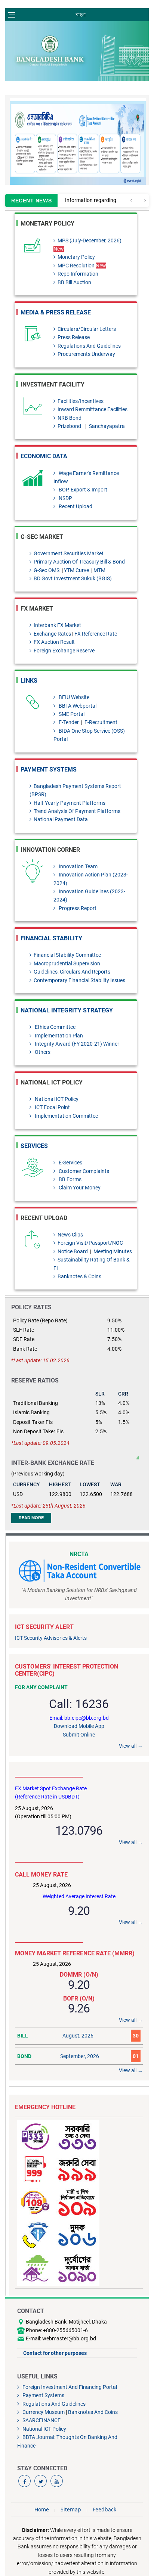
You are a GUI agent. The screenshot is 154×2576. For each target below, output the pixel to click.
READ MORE (31, 1518)
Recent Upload (75, 506)
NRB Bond (70, 418)
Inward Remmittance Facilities (93, 409)
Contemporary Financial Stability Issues (79, 980)
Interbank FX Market (57, 625)
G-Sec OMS (47, 570)
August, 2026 (78, 2036)
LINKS (29, 681)
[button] (123, 140)
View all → (131, 1746)
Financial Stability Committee (67, 955)
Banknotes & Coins (79, 1276)
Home (42, 2509)
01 (136, 2056)
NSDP (65, 498)
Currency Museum (43, 2412)
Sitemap (71, 2509)
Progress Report (77, 908)
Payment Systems (49, 769)
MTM (99, 570)
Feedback (104, 2509)
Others (42, 1052)
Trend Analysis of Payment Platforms (77, 811)
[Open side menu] (12, 15)
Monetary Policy (76, 257)
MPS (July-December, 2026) (90, 240)
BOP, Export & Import (82, 490)
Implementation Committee (66, 1116)
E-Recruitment (100, 722)
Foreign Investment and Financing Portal (69, 2387)
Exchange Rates (52, 634)
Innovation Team (78, 866)
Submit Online (79, 1735)
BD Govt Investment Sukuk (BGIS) (73, 578)
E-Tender (69, 722)
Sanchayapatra (107, 426)
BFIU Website (73, 697)
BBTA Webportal (77, 706)
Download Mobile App (79, 1726)
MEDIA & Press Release (56, 312)
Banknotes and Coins (93, 2412)
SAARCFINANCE (41, 2420)
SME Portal (71, 714)
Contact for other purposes (55, 2353)
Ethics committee (55, 1027)
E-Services (70, 1163)
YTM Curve (77, 570)
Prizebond (70, 426)
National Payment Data (61, 819)
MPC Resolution (82, 266)
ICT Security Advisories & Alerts (51, 1638)
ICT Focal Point (52, 1107)
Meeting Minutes (112, 1251)
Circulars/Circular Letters (87, 329)
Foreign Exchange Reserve (64, 651)
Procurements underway (86, 354)
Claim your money (79, 1188)
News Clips (70, 1235)
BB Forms (70, 1179)
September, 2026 (80, 2056)
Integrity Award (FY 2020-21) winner (76, 1044)
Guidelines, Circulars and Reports (72, 972)
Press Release (74, 337)
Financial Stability (51, 938)
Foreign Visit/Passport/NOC (90, 1243)
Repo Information (78, 274)
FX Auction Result (54, 642)
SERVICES (34, 1146)
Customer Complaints (83, 1171)
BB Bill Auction (74, 282)
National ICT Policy (56, 1099)
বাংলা (81, 15)
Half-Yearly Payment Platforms (70, 803)
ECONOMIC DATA (44, 456)
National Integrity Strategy (67, 1010)
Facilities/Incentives (81, 401)
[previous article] (145, 201)
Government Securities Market (69, 553)
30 (136, 2036)
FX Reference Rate (96, 634)
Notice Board (73, 1251)
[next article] (132, 201)
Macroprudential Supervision (67, 963)
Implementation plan (58, 1036)
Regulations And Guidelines (89, 346)
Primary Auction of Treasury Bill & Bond (79, 562)
